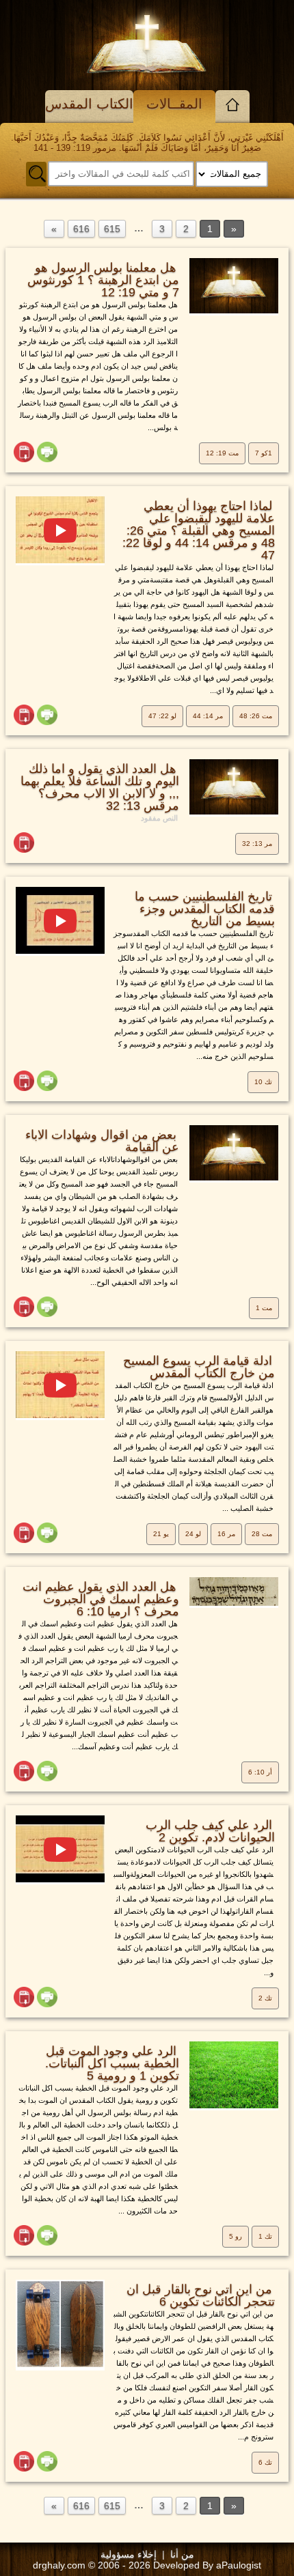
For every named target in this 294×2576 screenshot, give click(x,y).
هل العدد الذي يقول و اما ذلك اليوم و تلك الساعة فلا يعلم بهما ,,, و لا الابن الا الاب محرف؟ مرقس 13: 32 (100, 787)
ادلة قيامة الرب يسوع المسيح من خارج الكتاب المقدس (199, 1367)
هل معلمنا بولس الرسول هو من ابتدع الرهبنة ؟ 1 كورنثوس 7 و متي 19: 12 (103, 280)
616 (81, 229)
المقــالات (174, 104)
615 (112, 229)
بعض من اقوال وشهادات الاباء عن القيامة (102, 1141)
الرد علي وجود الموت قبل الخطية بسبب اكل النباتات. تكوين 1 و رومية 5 (112, 2063)
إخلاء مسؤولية (129, 2554)
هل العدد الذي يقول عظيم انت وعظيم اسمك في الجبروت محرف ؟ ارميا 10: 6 (101, 1599)
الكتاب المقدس (89, 104)
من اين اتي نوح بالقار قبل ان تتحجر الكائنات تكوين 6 (201, 2295)
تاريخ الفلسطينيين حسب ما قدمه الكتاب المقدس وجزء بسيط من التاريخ (205, 909)
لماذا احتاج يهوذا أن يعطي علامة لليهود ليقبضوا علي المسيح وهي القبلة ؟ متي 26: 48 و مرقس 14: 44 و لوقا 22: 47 (199, 530)
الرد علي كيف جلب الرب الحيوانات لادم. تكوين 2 (210, 1831)
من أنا (182, 2554)
